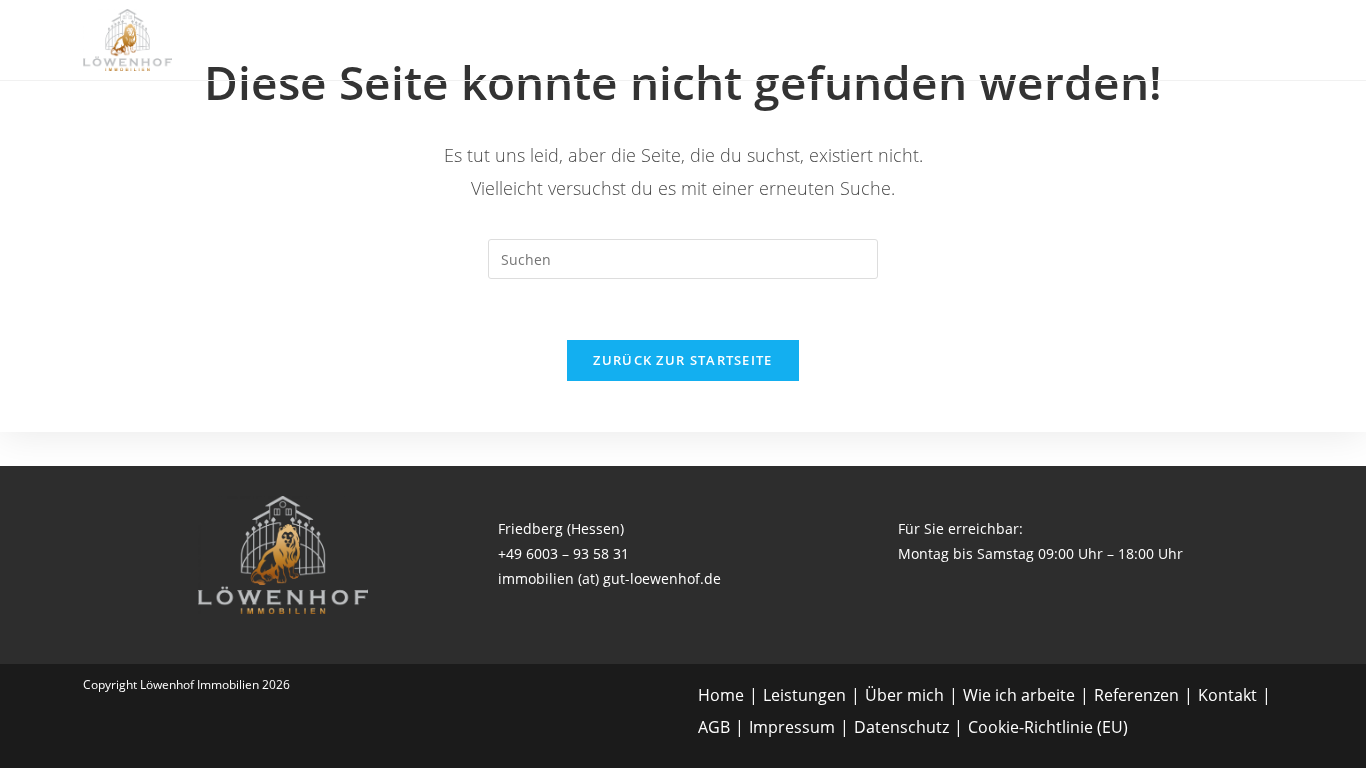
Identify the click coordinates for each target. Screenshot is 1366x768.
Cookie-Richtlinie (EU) (1048, 727)
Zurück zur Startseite (682, 360)
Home (721, 695)
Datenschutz (901, 727)
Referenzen (1136, 695)
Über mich (904, 695)
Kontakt (1227, 695)
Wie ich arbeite (1019, 695)
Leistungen (804, 695)
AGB (714, 727)
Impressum (792, 727)
